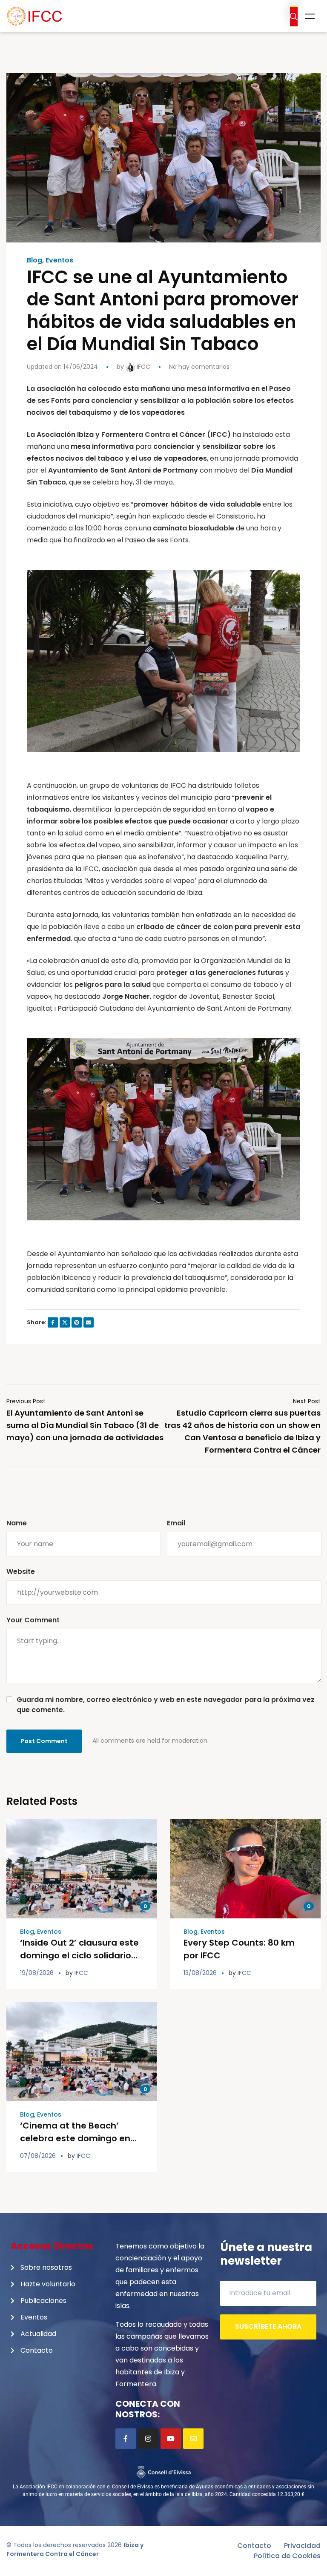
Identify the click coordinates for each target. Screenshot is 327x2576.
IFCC (143, 367)
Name (17, 1523)
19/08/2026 (37, 1973)
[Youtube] (171, 2439)
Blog (34, 260)
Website (21, 1572)
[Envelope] (193, 2439)
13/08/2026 (200, 1973)
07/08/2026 (38, 2156)
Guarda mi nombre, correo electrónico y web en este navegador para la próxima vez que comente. (166, 1705)
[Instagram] (148, 2439)
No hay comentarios (199, 367)
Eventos (59, 260)
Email (176, 1523)
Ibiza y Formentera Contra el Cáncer (75, 2549)
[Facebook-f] (126, 2439)
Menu (310, 16)
